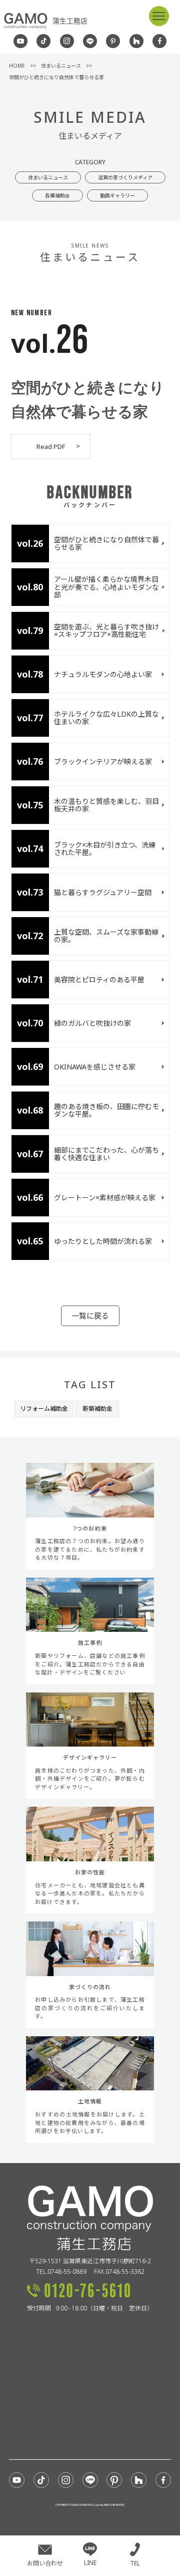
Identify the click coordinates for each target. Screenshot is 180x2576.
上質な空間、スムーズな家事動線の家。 (106, 936)
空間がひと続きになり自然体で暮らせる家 (106, 543)
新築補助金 (97, 1409)
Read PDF (51, 447)
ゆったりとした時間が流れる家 (103, 1241)
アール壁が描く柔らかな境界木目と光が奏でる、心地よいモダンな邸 (106, 587)
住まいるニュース (48, 177)
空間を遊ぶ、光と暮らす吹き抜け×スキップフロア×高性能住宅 (106, 630)
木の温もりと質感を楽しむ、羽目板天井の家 (106, 805)
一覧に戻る (90, 1316)
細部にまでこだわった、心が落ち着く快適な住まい (106, 1154)
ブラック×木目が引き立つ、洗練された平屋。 (105, 848)
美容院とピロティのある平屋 (99, 980)
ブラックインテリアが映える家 (103, 762)
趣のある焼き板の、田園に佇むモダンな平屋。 (106, 1110)
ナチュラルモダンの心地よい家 (103, 674)
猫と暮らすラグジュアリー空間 (106, 892)
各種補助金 (57, 195)
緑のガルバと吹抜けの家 (92, 1023)
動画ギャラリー (117, 195)
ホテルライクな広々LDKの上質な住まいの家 (106, 718)
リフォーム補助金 (44, 1409)
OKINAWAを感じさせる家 (95, 1067)
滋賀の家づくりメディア (125, 177)
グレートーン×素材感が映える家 (105, 1198)
